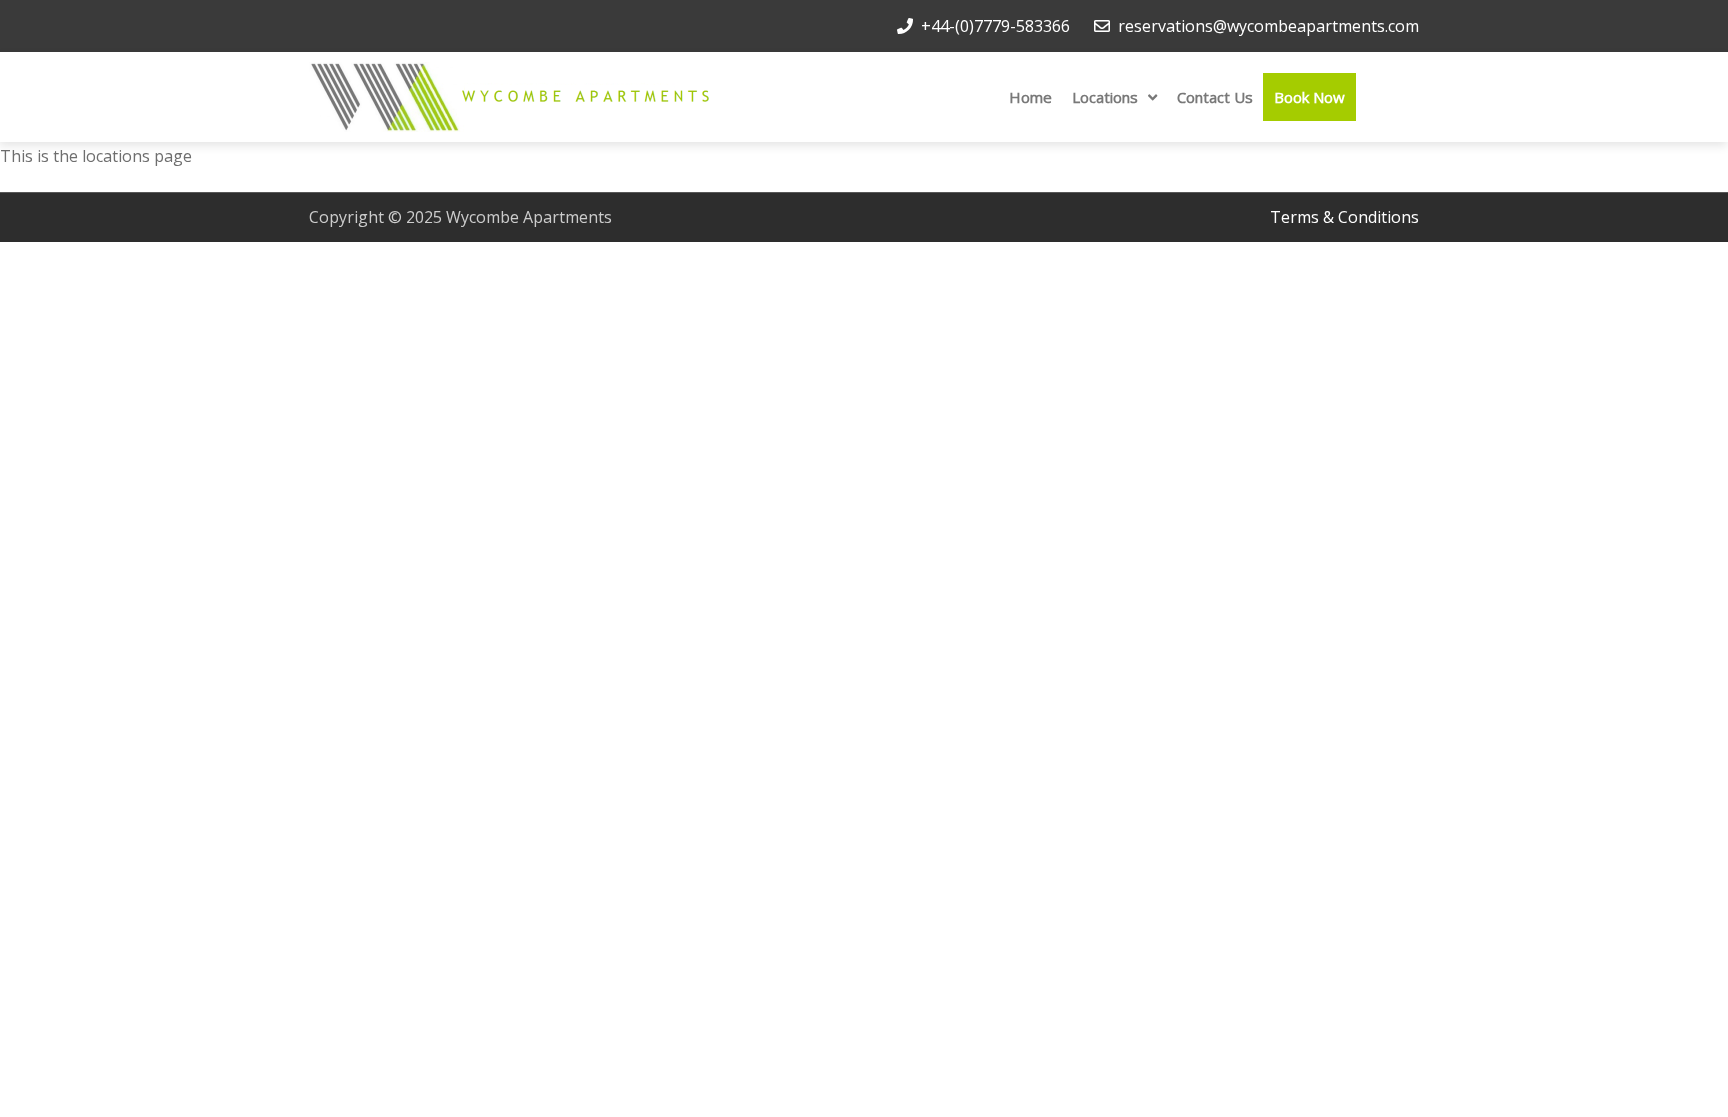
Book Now (1309, 97)
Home (1030, 97)
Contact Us (1215, 97)
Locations (1105, 97)
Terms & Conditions (1344, 217)
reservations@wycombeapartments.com (1268, 26)
